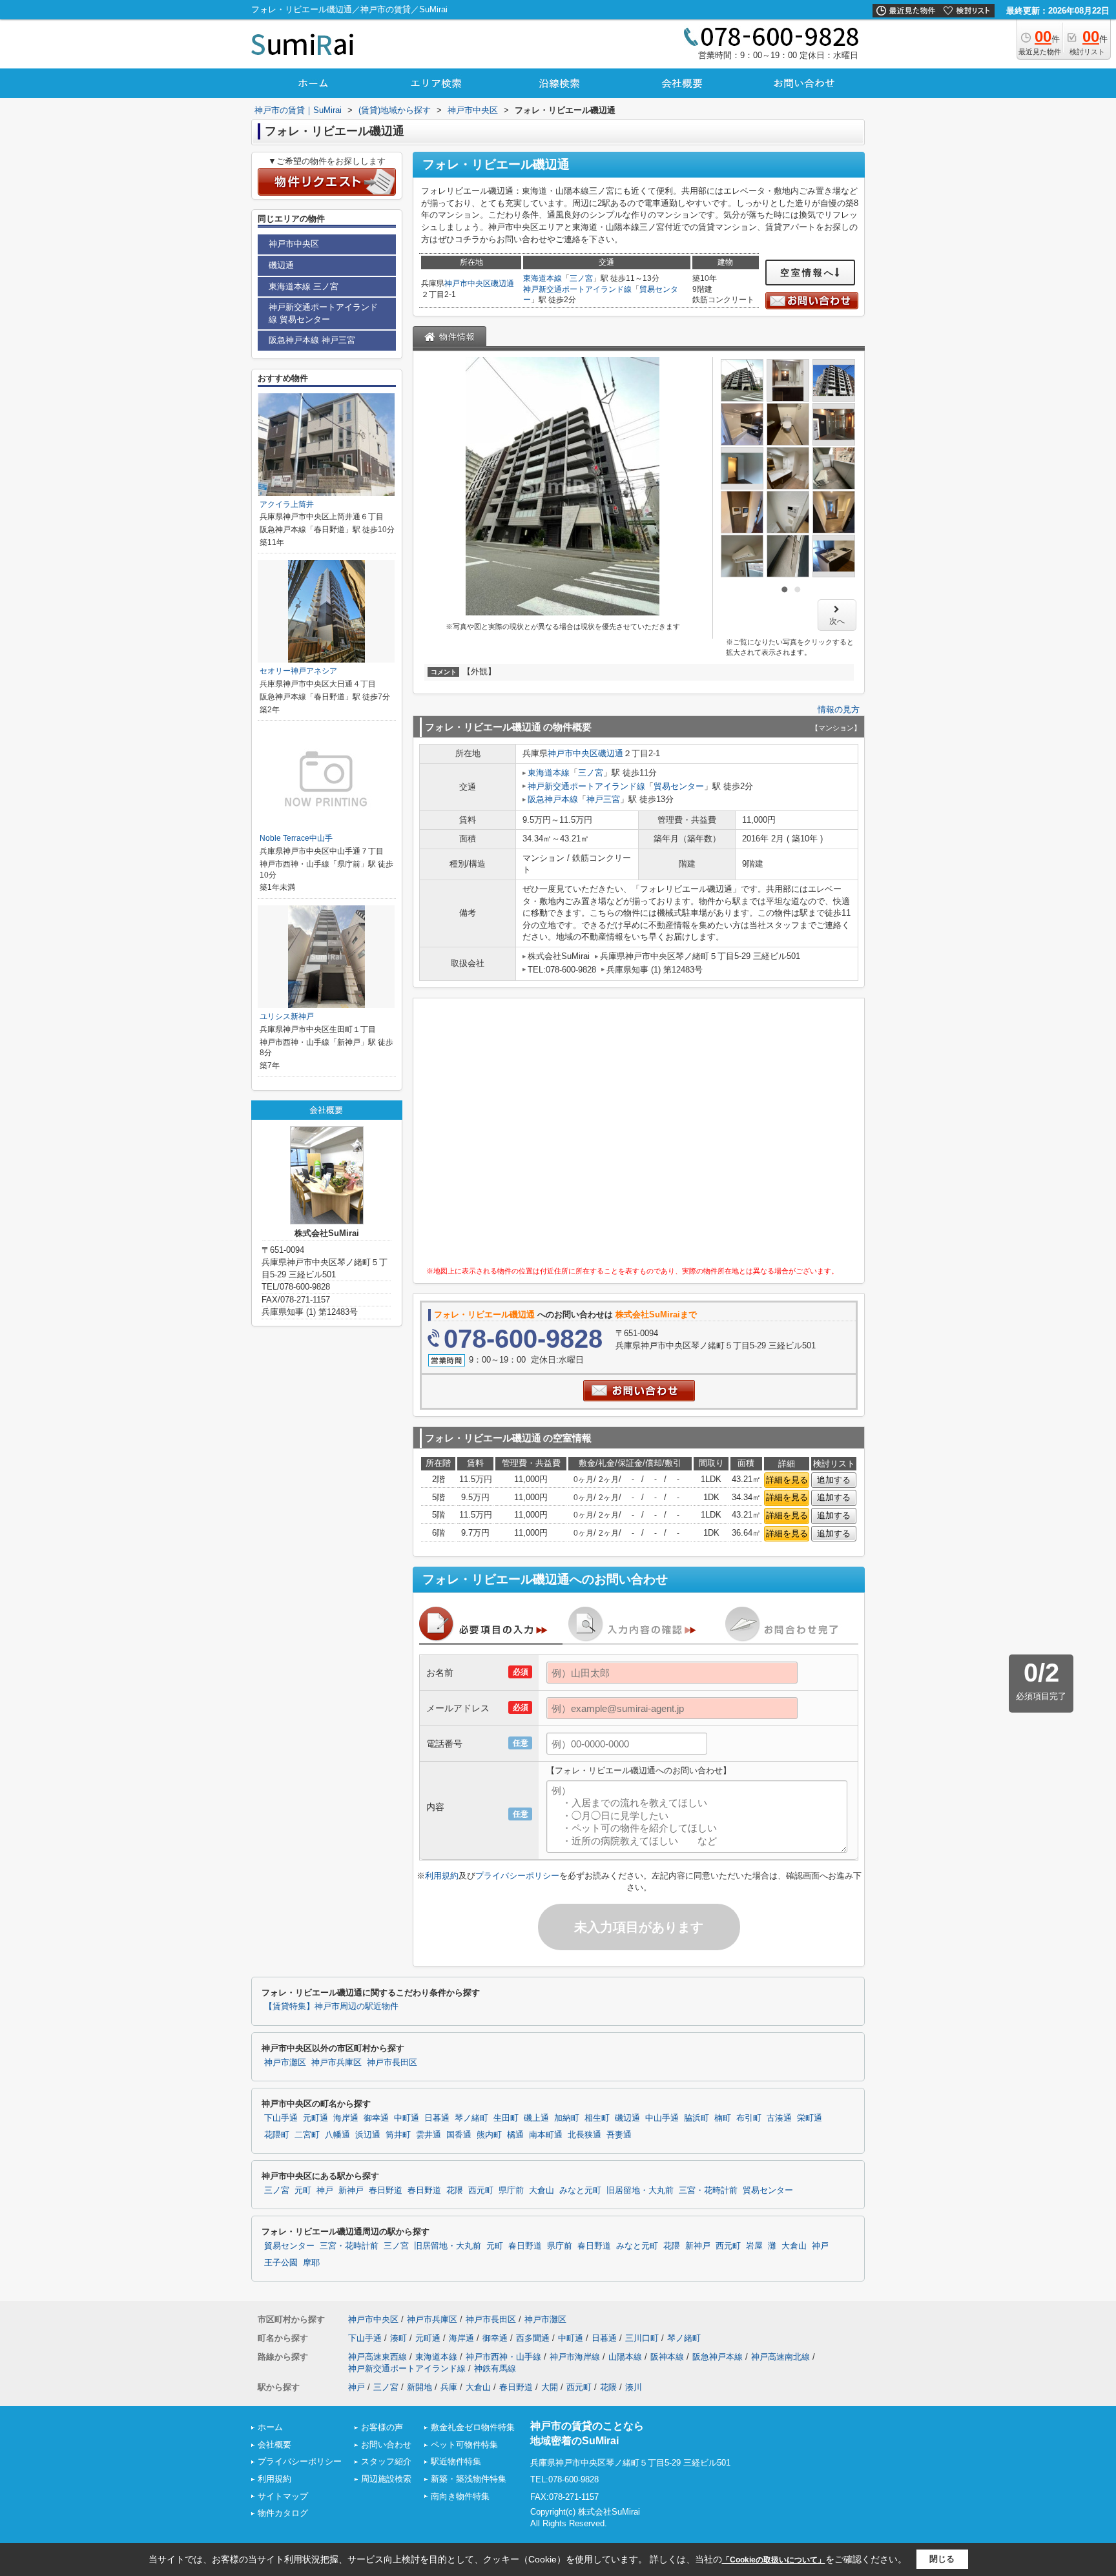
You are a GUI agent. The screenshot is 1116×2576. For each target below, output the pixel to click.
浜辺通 (368, 2135)
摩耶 (311, 2263)
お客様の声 (382, 2427)
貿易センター (679, 786)
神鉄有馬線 (495, 2368)
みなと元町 (580, 2190)
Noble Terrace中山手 (296, 838)
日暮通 (437, 2118)
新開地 (419, 2387)
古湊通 (779, 2118)
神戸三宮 (603, 799)
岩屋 (754, 2246)
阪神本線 (667, 2357)
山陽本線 (625, 2357)
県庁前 (511, 2190)
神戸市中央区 (468, 283)
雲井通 (429, 2135)
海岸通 (346, 2118)
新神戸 (351, 2190)
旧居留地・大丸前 (640, 2190)
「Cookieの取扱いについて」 (774, 2560)
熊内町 (489, 2135)
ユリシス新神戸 (287, 1016)
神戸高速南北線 (780, 2357)
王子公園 (281, 2263)
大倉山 (542, 2190)
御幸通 (376, 2118)
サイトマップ (283, 2496)
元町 (303, 2190)
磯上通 (536, 2118)
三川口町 (642, 2338)
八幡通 (337, 2135)
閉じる (942, 2559)
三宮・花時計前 (708, 2190)
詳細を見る (787, 1480)
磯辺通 (502, 283)
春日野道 (386, 2190)
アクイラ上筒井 (287, 504)
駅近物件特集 (456, 2461)
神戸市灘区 (285, 2063)
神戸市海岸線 (575, 2357)
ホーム (270, 2427)
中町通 (407, 2118)
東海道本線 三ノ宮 (304, 286)
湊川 (634, 2387)
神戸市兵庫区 (336, 2063)
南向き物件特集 (460, 2496)
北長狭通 (584, 2135)
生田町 (506, 2118)
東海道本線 (542, 278)
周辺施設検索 (386, 2479)
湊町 (398, 2338)
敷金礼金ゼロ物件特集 (473, 2427)
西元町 (481, 2190)
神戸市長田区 (392, 2063)
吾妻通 (619, 2135)
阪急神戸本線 (553, 799)
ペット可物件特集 (464, 2445)
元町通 (315, 2118)
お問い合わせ (386, 2445)
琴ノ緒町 (471, 2118)
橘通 (515, 2135)
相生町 (597, 2118)
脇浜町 (697, 2118)
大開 (550, 2387)
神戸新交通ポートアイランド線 (577, 289)
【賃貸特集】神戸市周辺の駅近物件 (331, 2006)
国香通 (459, 2135)
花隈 (455, 2190)
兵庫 (449, 2387)
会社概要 (274, 2445)
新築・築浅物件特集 (469, 2479)
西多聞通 (533, 2338)
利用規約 (442, 1876)
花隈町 (277, 2135)
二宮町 (307, 2135)
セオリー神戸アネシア (298, 671)
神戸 (325, 2190)
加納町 (567, 2118)
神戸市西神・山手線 (503, 2357)
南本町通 (546, 2135)
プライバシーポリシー (517, 1876)
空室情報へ (808, 273)
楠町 (723, 2118)
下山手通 (281, 2118)
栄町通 (810, 2118)
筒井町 (398, 2135)
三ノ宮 (581, 278)
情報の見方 (839, 709)
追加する (834, 1480)
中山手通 (662, 2118)
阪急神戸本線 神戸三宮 (312, 340)
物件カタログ (283, 2513)
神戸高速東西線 (377, 2357)
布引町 (749, 2118)
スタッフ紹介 (386, 2461)
